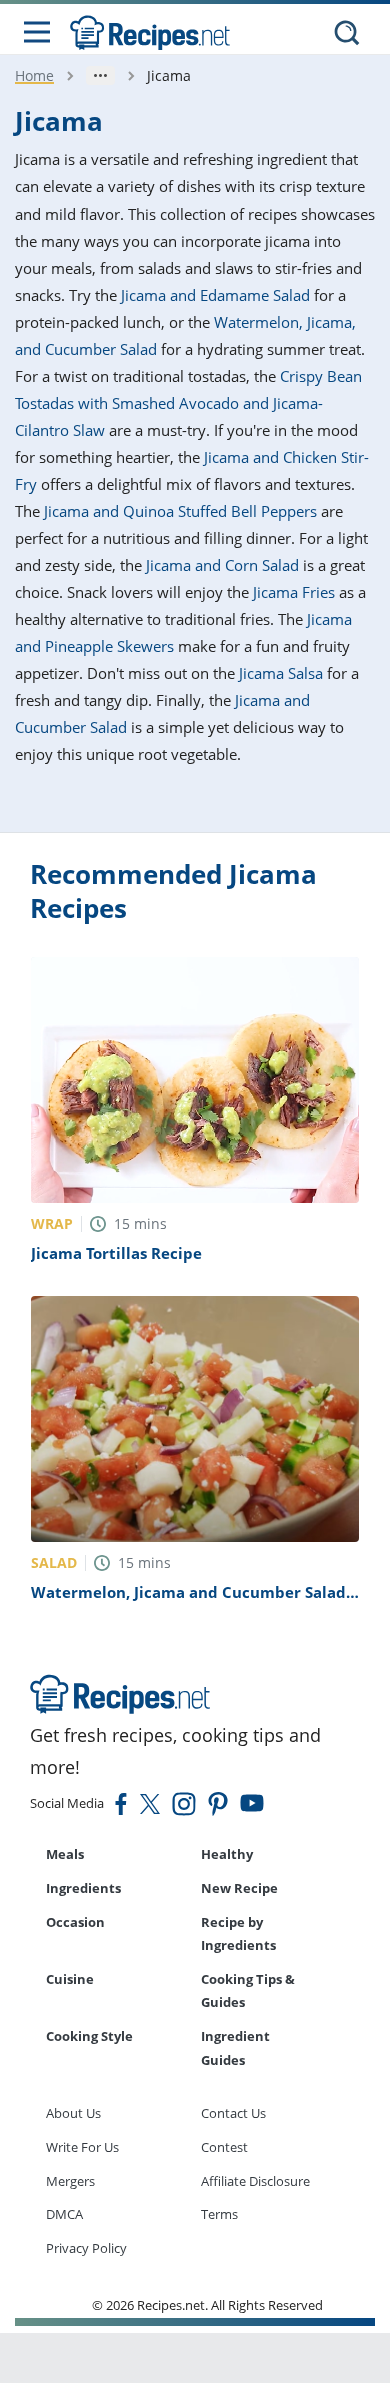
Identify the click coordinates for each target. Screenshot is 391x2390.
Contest (224, 2147)
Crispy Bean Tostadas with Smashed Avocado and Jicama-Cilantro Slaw (188, 403)
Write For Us (82, 2147)
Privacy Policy (86, 2248)
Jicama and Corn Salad (222, 565)
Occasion (75, 1922)
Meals (65, 1854)
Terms (219, 2214)
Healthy (227, 1854)
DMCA (64, 2214)
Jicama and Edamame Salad (215, 295)
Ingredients (83, 1888)
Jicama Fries (294, 592)
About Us (73, 2113)
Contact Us (233, 2113)
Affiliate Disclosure (255, 2181)
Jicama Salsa (281, 673)
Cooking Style (89, 2036)
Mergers (70, 2181)
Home (34, 75)
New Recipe (239, 1888)
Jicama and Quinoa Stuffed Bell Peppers (180, 511)
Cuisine (70, 1979)
